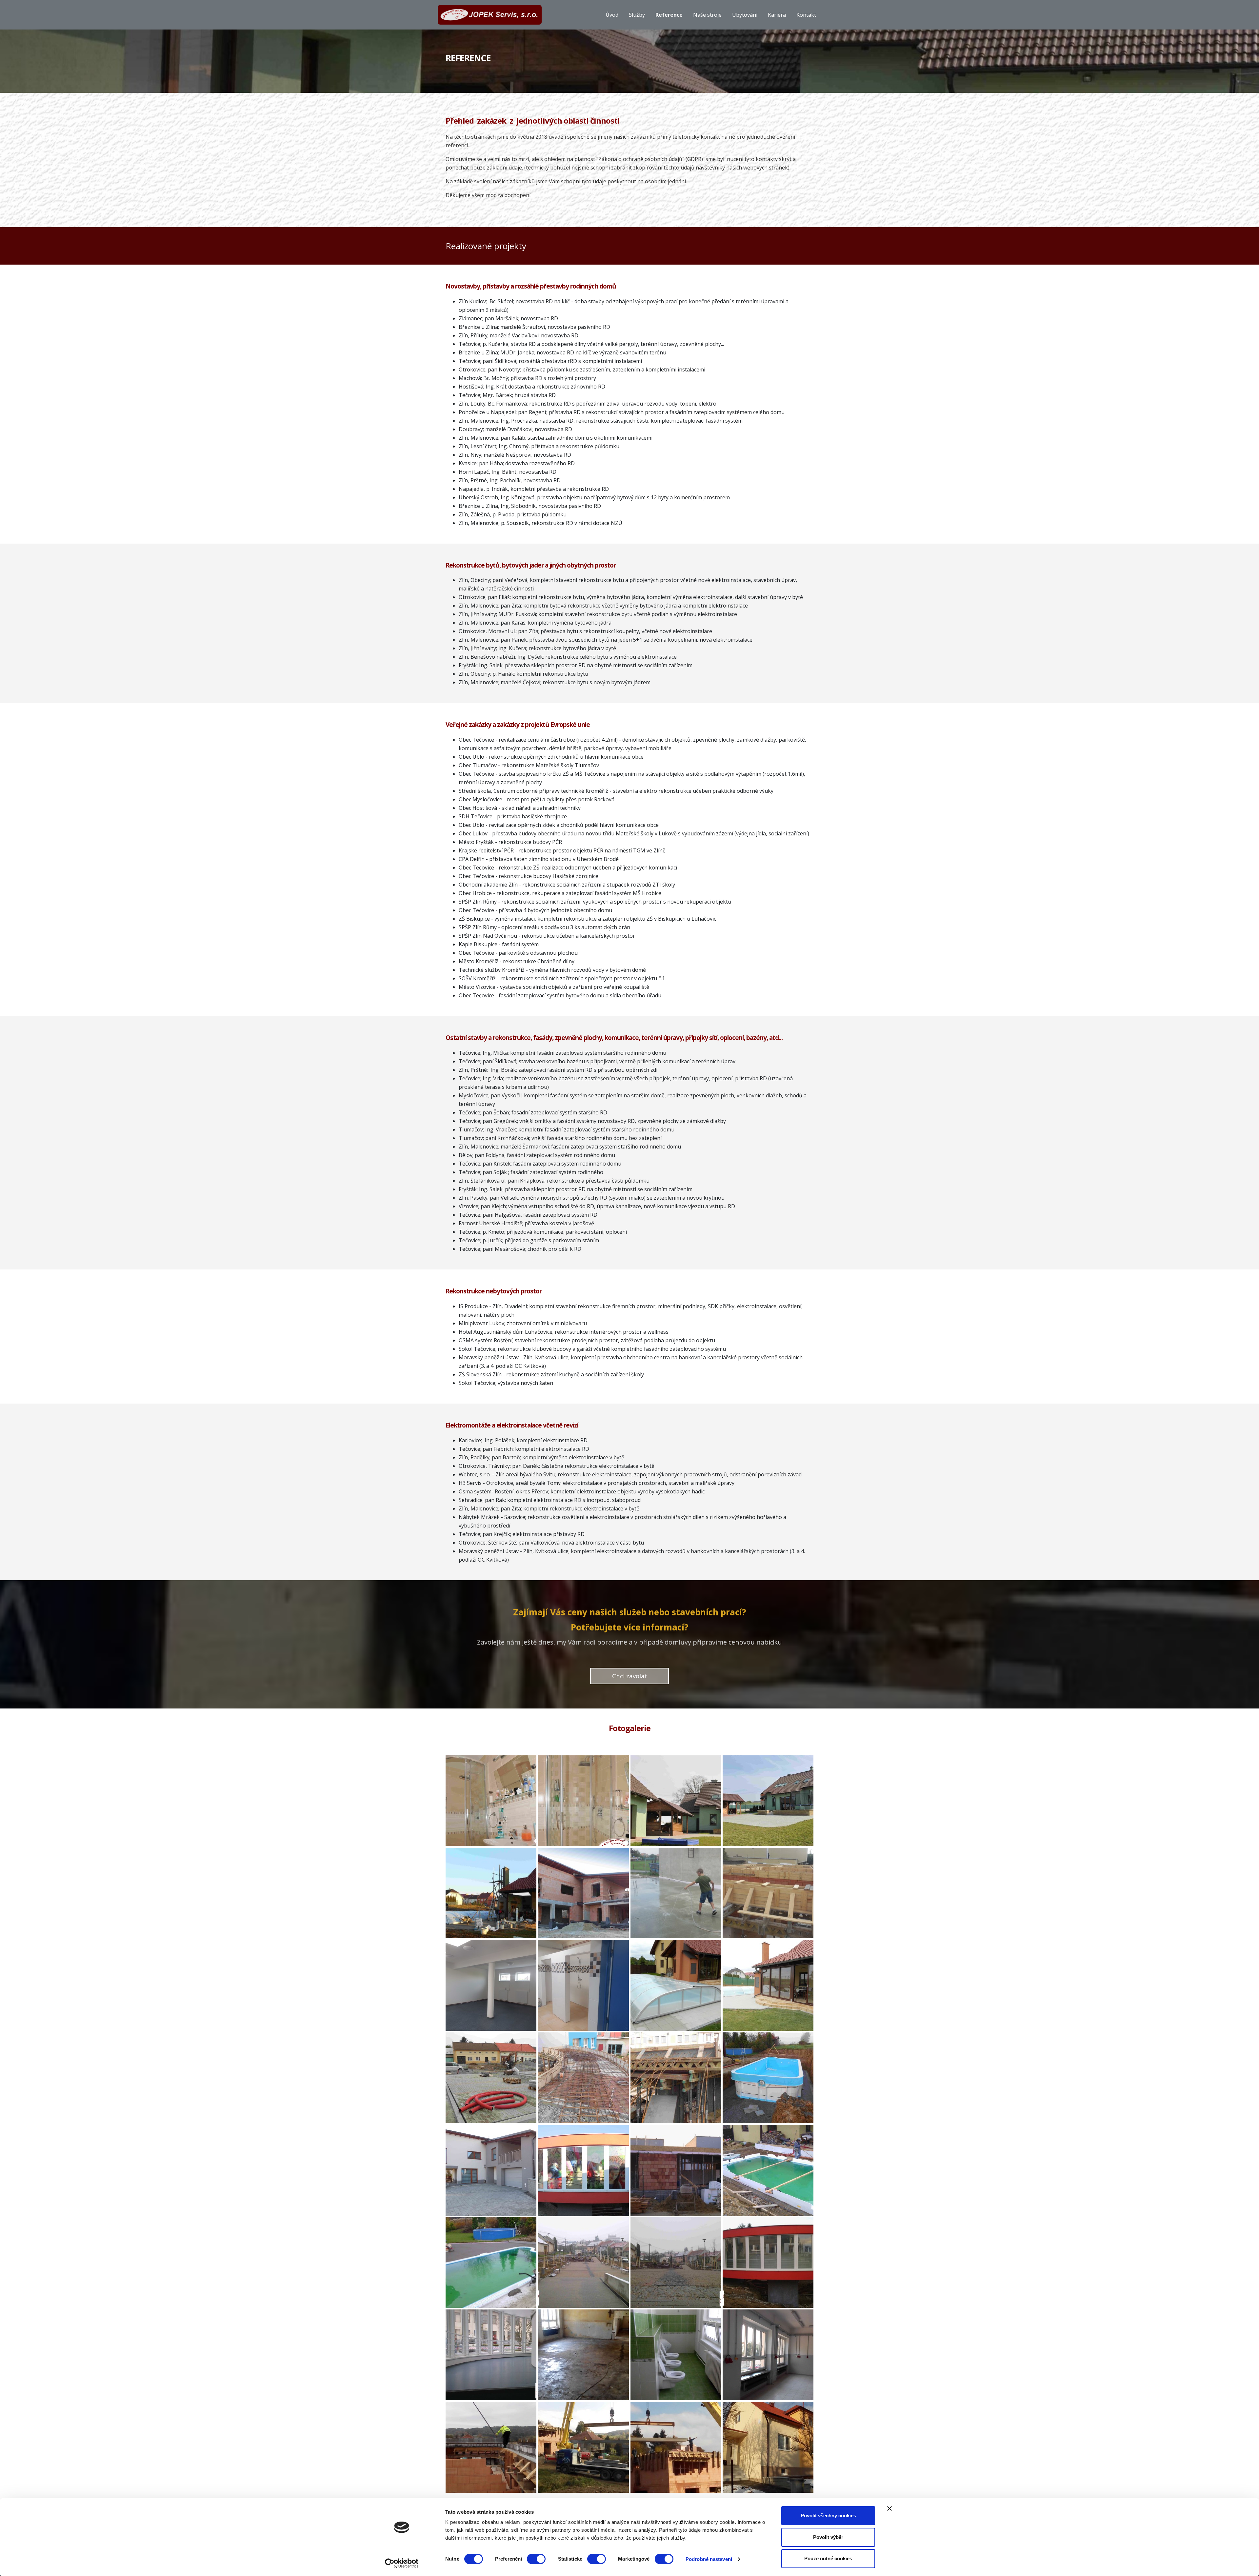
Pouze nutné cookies (828, 2558)
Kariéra (777, 15)
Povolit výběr (828, 2537)
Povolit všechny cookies (828, 2516)
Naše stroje (707, 15)
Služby (637, 15)
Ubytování (745, 15)
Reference (669, 15)
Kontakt (806, 15)
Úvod (612, 15)
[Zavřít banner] (889, 2508)
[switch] (536, 2559)
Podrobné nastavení (709, 2559)
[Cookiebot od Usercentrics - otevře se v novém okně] (402, 2563)
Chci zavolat (630, 1676)
